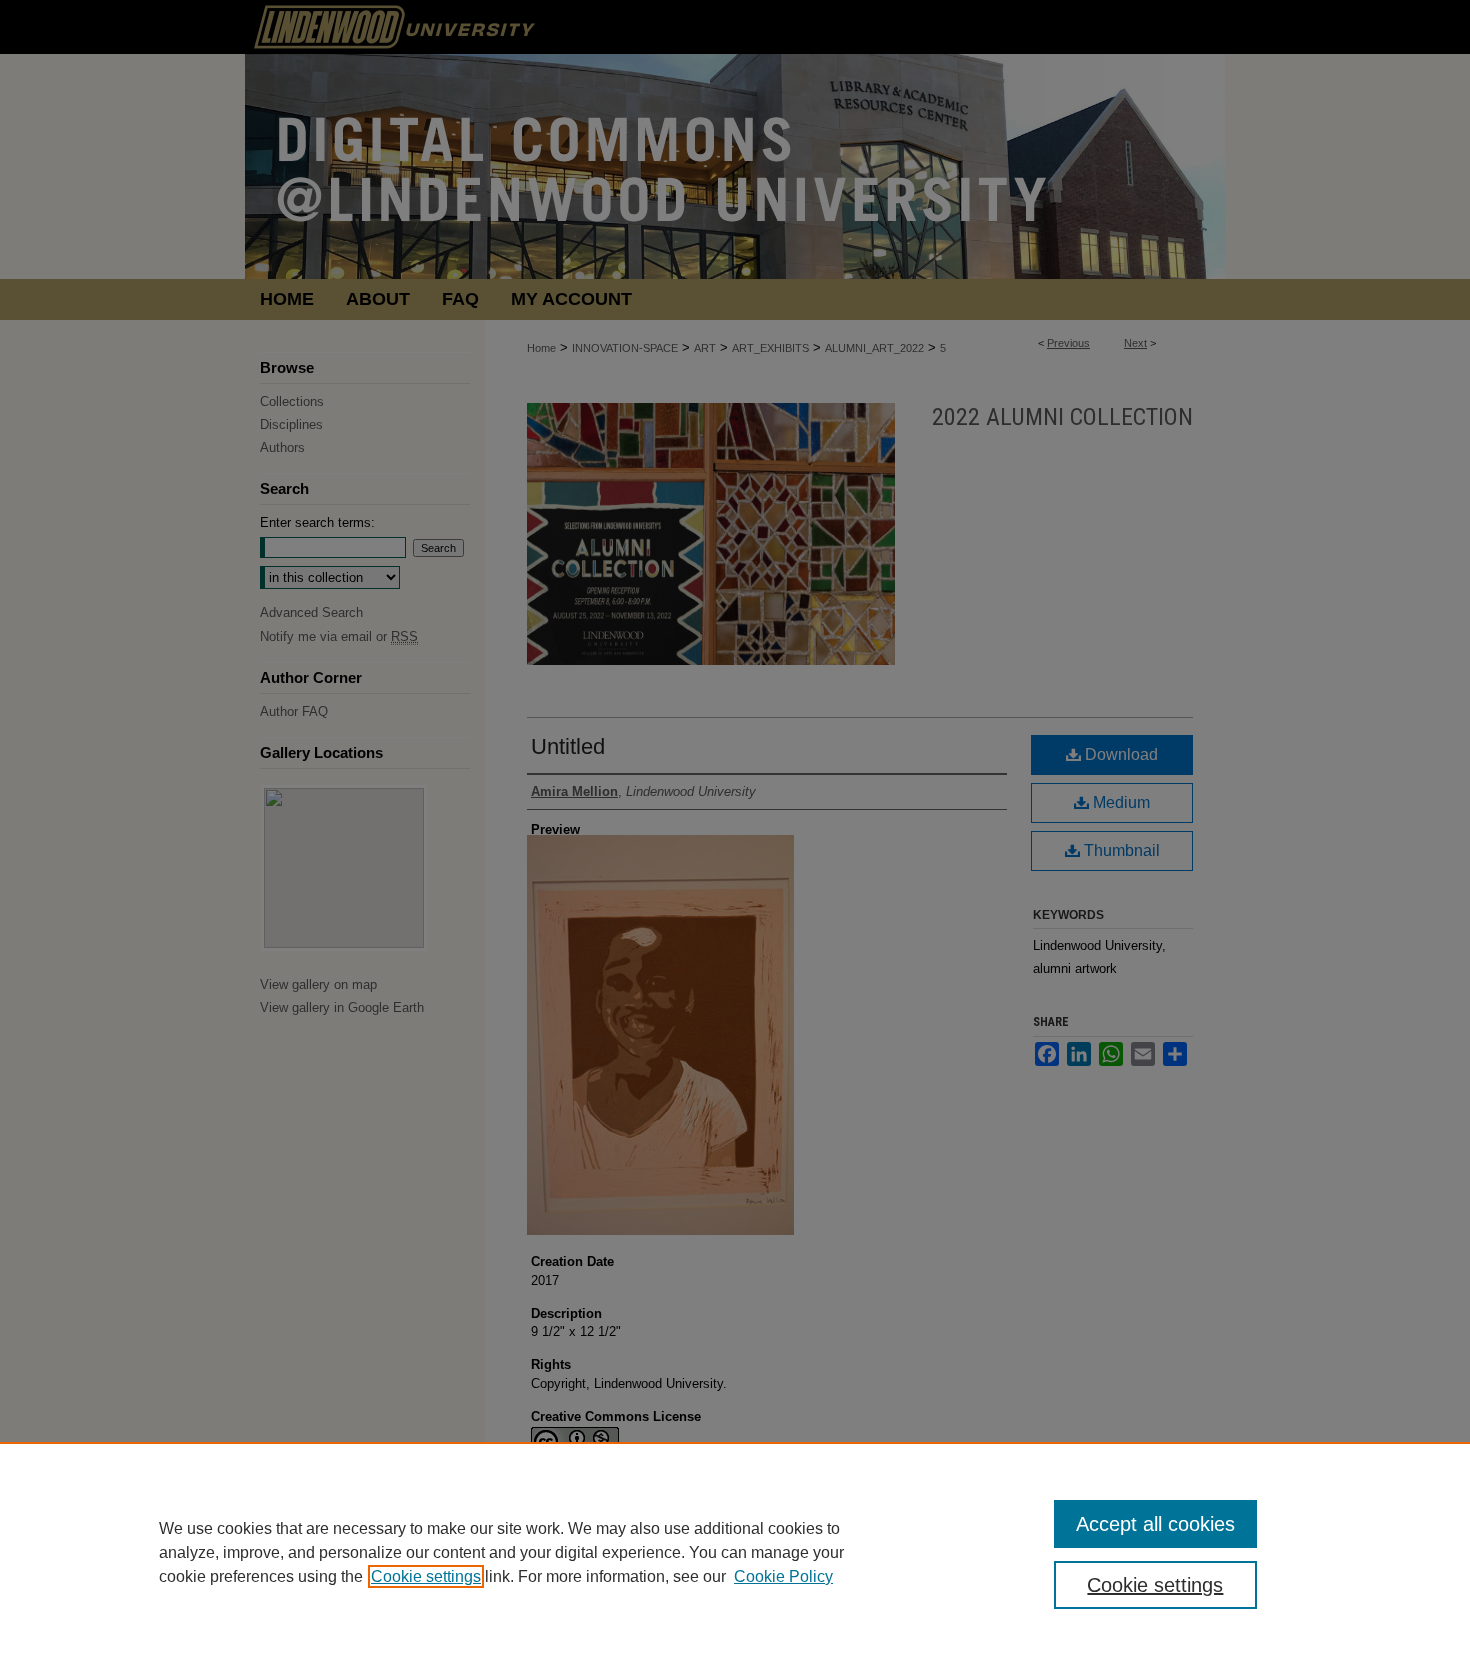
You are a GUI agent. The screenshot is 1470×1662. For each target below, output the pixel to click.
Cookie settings (426, 1576)
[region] (735, 1552)
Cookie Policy (783, 1576)
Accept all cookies (1155, 1524)
